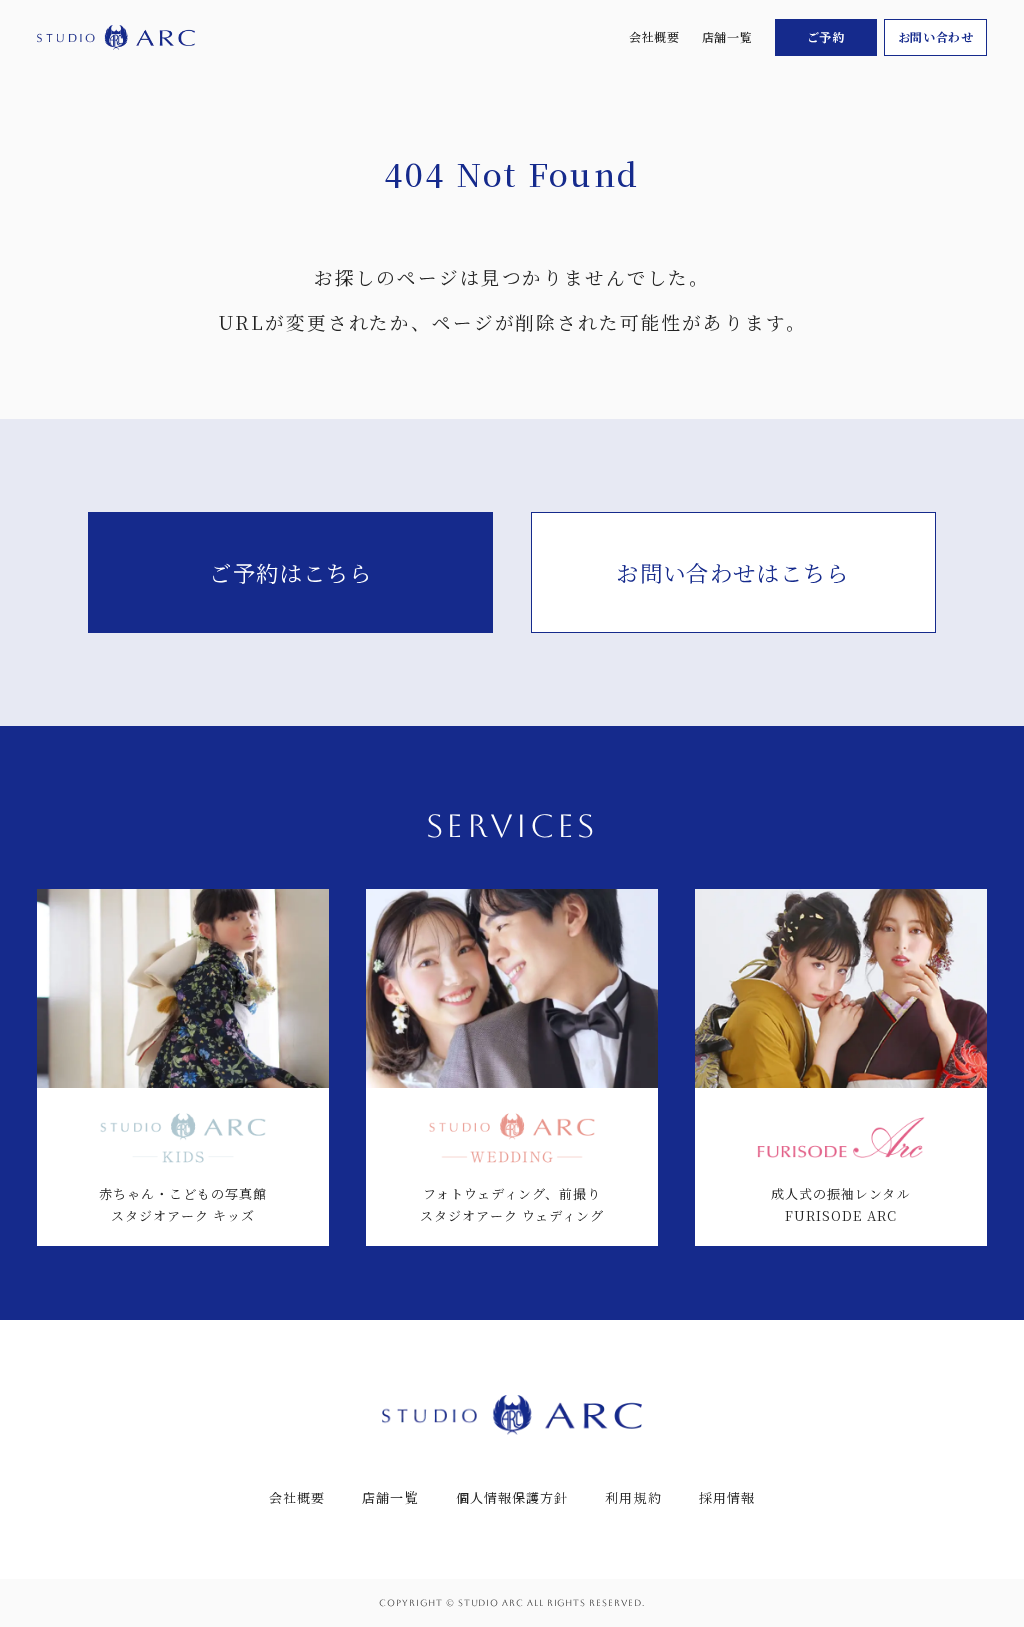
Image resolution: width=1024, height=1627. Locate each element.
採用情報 (727, 1497)
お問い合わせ (936, 36)
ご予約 (826, 36)
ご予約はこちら (290, 572)
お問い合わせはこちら (732, 572)
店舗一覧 (727, 36)
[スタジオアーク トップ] (116, 37)
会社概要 (654, 36)
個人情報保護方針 (512, 1497)
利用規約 (633, 1497)
